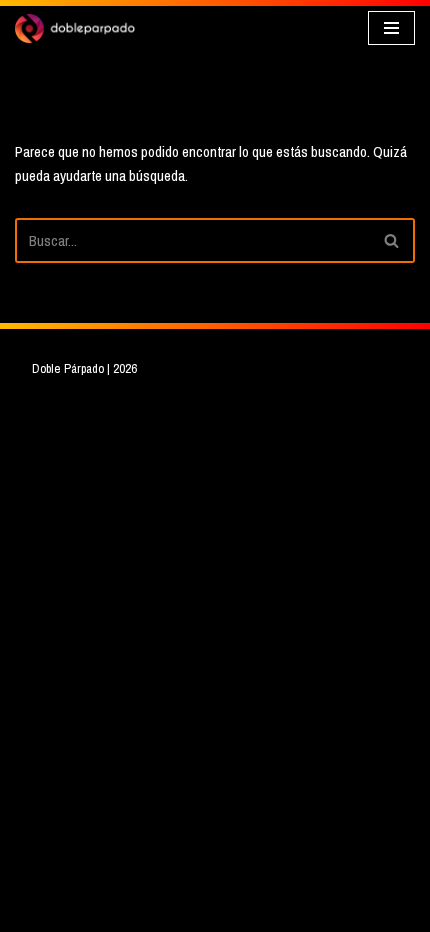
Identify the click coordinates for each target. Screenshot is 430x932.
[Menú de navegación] (391, 28)
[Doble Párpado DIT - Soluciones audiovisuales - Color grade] (75, 28)
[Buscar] (392, 240)
